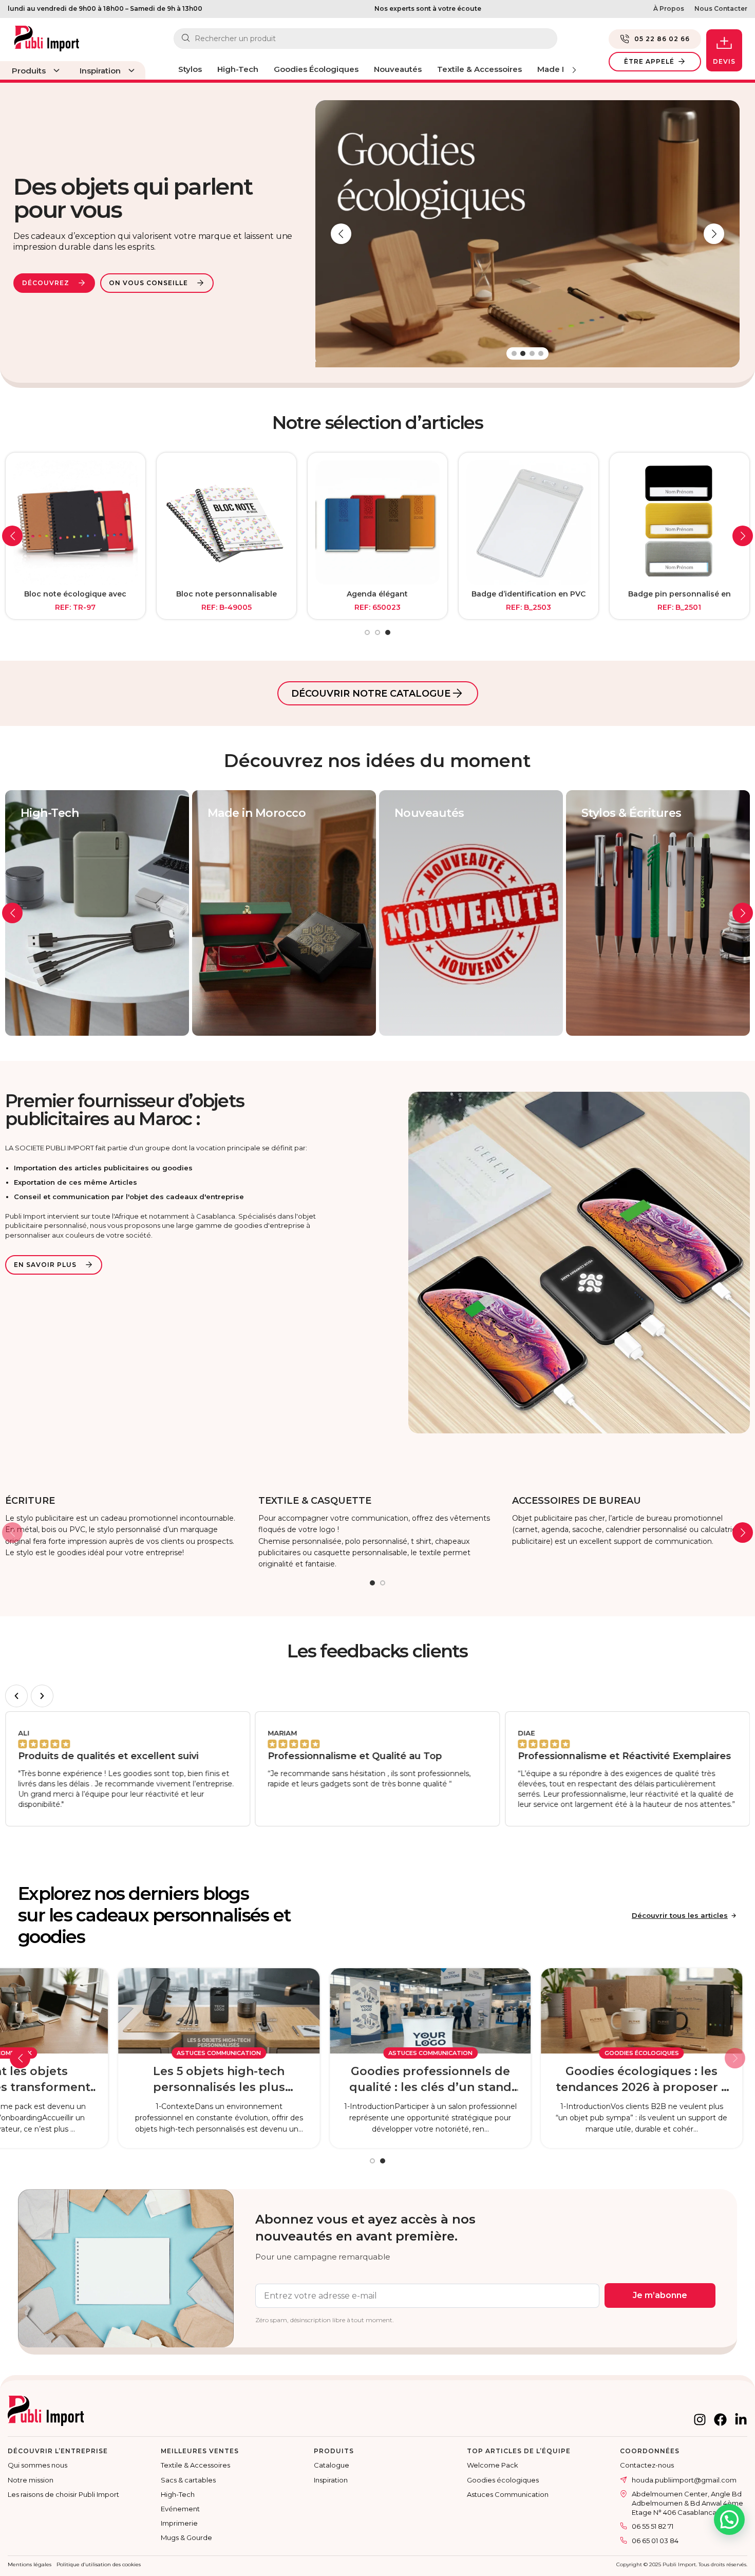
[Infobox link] (124, 1527)
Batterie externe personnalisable (679, 599)
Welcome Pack (113, 2053)
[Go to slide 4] (541, 353)
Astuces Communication (325, 2053)
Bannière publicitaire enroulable (528, 594)
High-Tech (178, 2494)
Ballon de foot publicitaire (75, 594)
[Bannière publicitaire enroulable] (528, 522)
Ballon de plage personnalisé (377, 594)
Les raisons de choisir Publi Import (63, 2494)
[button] (341, 234)
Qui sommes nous (37, 2465)
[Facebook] (720, 2420)
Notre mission (31, 2480)
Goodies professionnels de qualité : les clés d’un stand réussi (536, 2080)
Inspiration (331, 2480)
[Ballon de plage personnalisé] (377, 522)
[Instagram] (700, 2420)
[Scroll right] (574, 70)
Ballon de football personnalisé (226, 594)
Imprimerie (179, 2523)
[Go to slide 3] (532, 353)
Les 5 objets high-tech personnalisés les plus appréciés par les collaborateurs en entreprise (325, 2080)
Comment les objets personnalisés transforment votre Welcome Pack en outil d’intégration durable (113, 2080)
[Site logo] (47, 35)
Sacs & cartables (188, 2480)
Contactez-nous (647, 2465)
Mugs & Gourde (186, 2537)
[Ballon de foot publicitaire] (75, 522)
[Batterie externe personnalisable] (679, 522)
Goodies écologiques (503, 2480)
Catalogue (332, 2465)
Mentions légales (30, 2564)
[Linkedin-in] (741, 2420)
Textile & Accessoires (195, 2465)
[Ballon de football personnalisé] (226, 522)
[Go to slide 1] (514, 353)
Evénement (180, 2509)
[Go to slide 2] (523, 353)
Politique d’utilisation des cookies (99, 2564)
